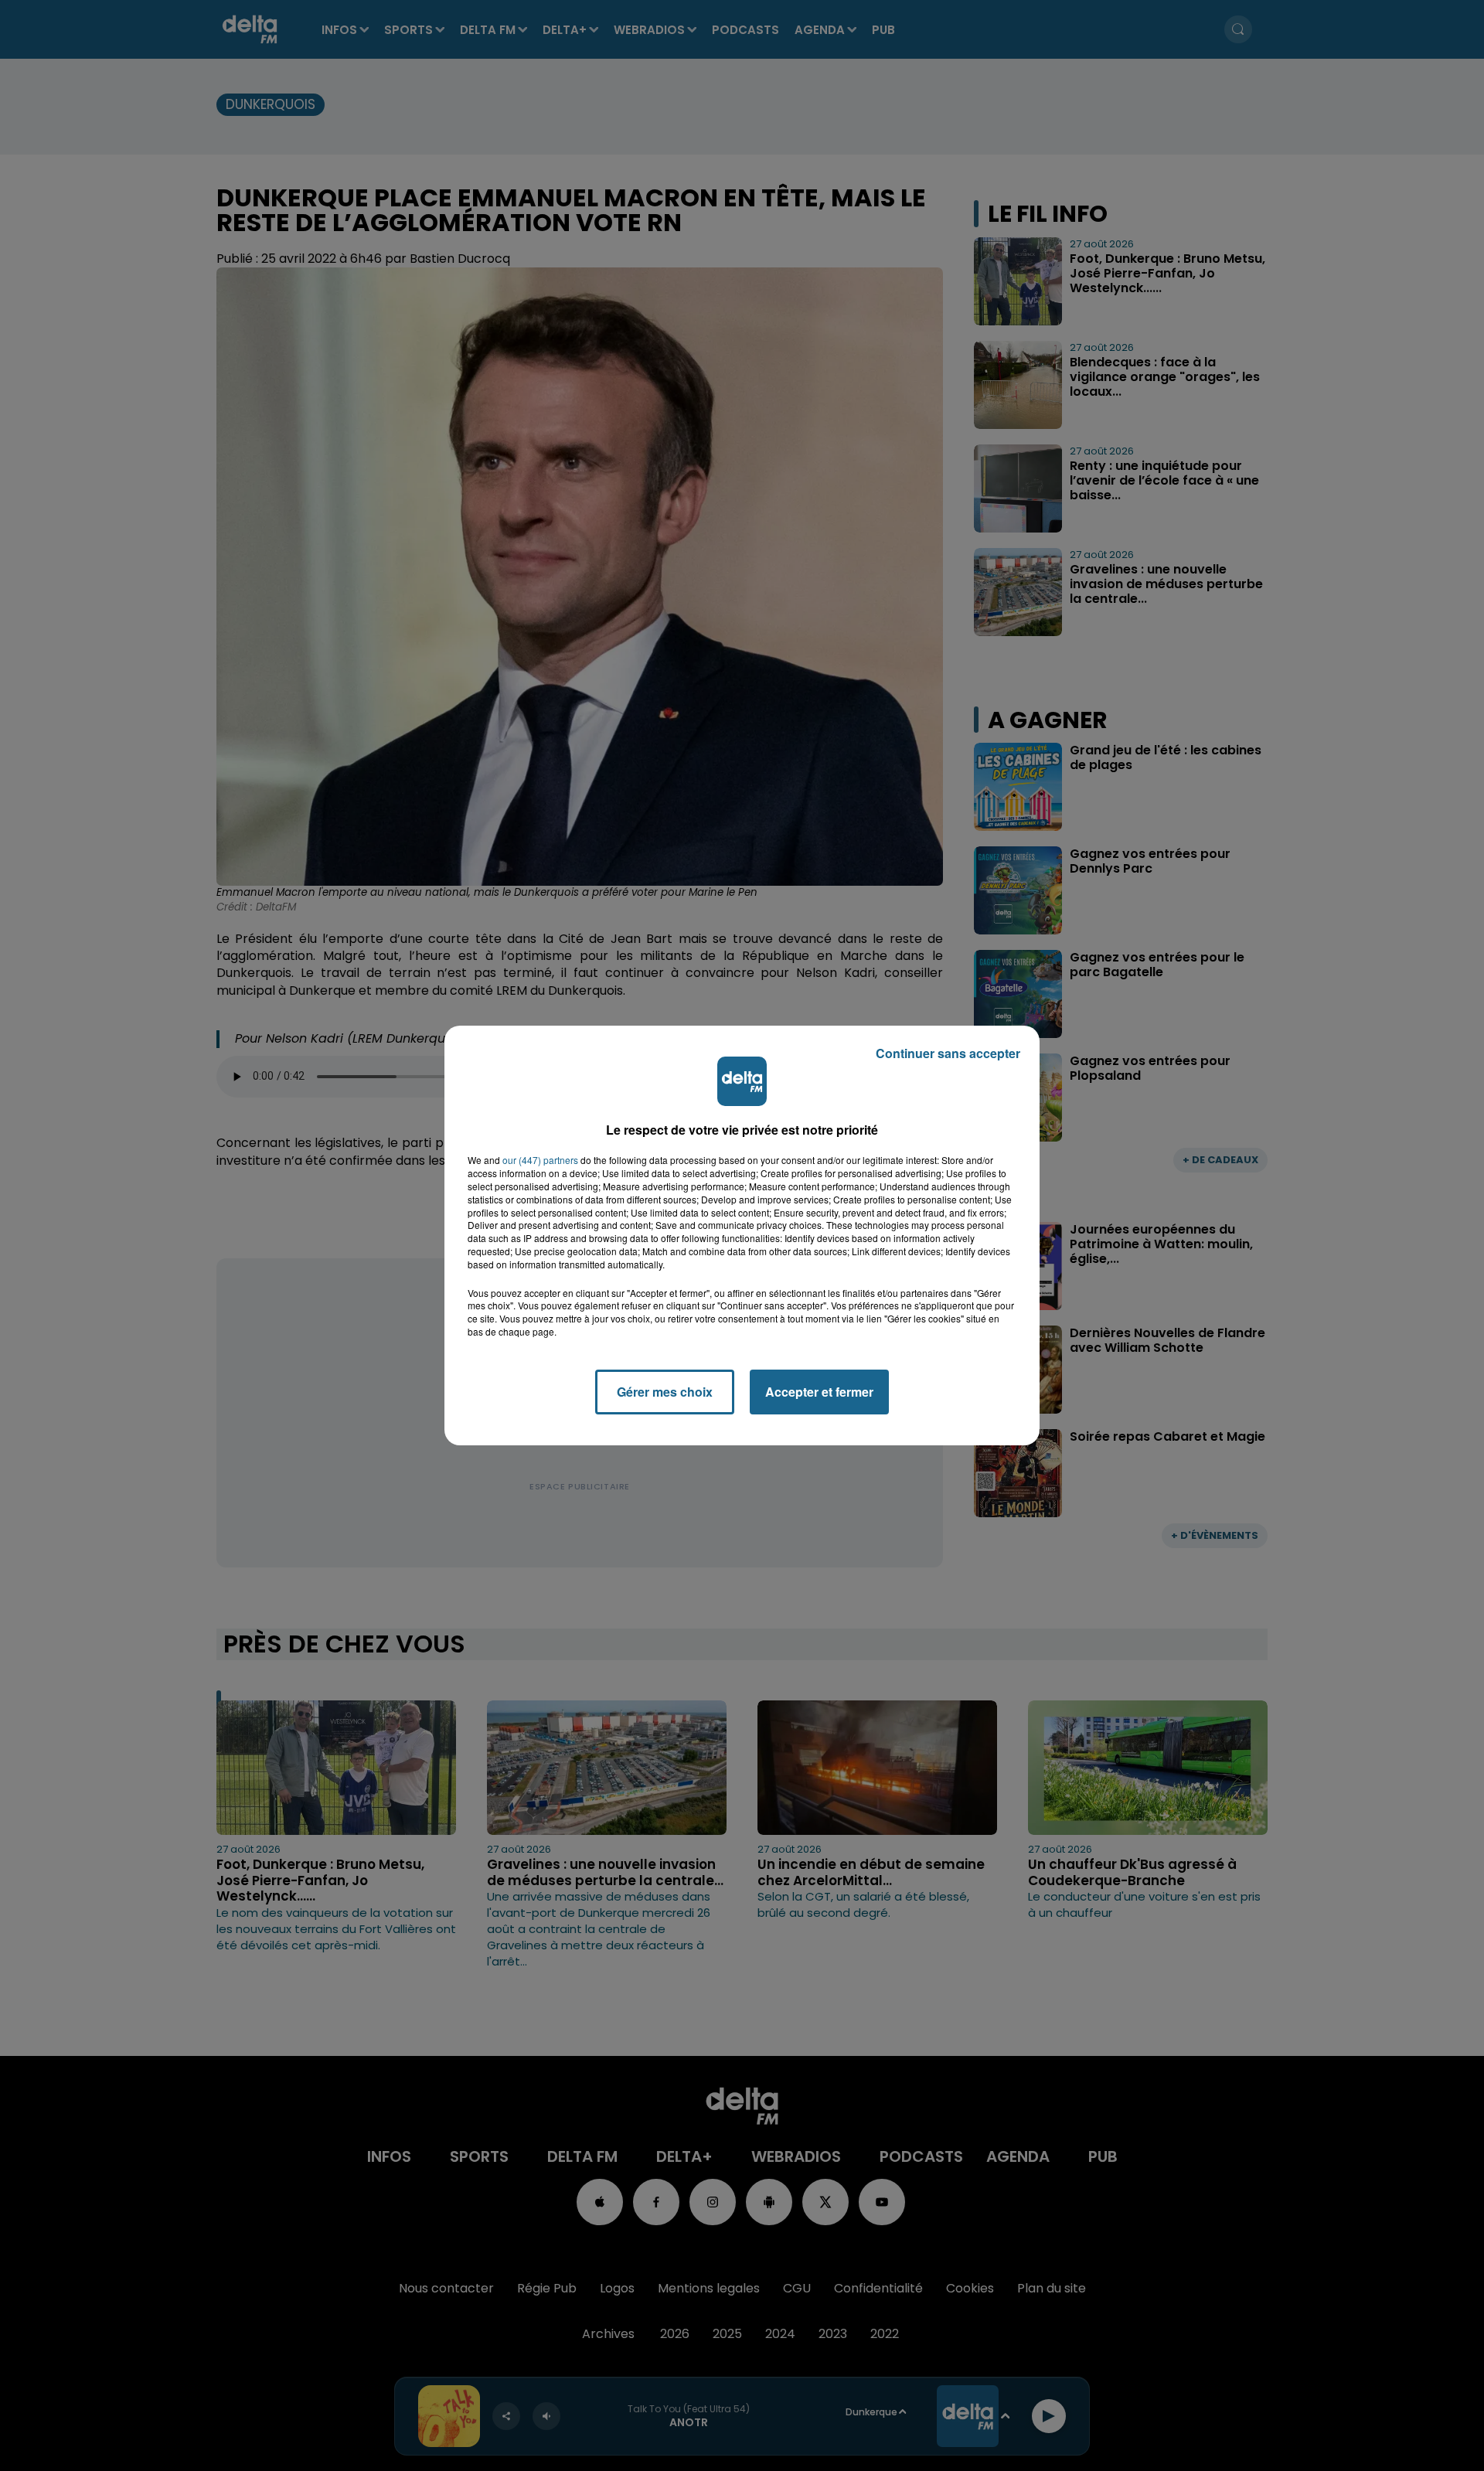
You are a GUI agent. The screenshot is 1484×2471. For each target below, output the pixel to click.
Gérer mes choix (665, 1392)
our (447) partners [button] (540, 1160)
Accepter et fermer (819, 1392)
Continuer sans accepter (948, 1053)
